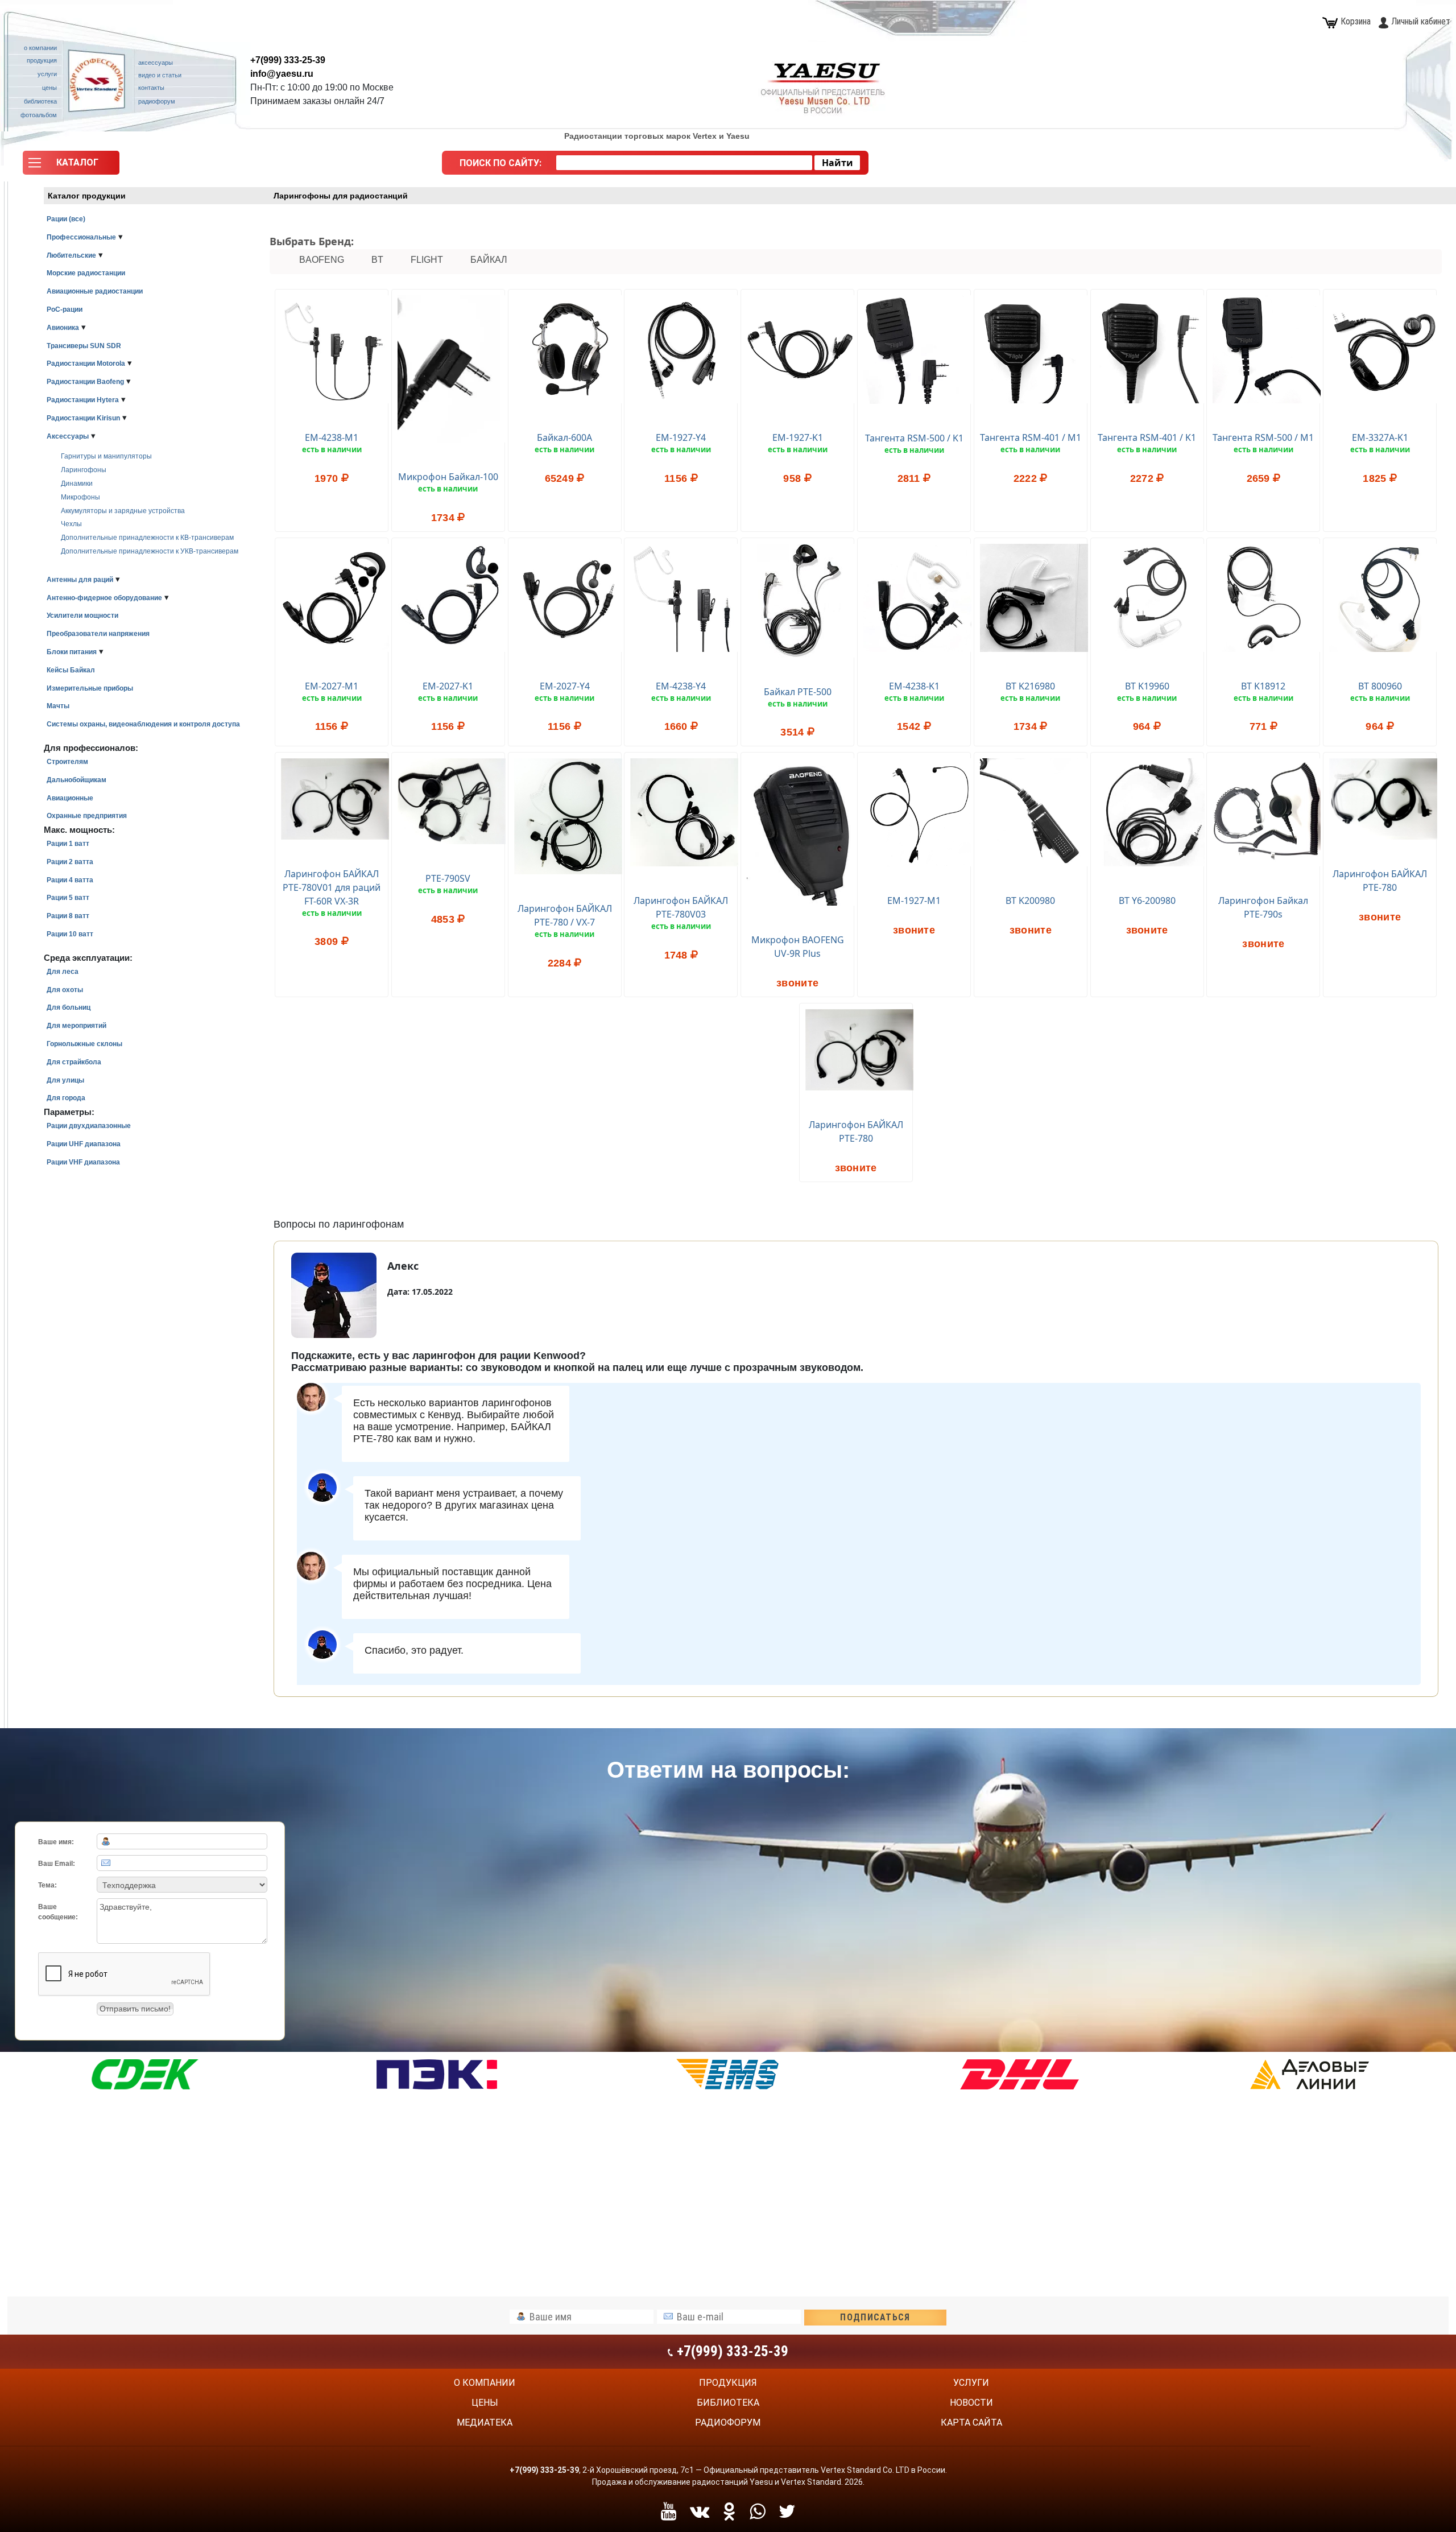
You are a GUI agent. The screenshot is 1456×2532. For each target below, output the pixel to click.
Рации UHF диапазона (84, 1144)
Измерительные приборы (90, 688)
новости (971, 2403)
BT (377, 260)
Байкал (489, 260)
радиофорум (728, 2422)
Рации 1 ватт (68, 844)
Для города (66, 1098)
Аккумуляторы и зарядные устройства (123, 511)
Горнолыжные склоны (84, 1044)
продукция (728, 2383)
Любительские (71, 255)
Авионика (63, 328)
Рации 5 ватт (68, 898)
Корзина (1356, 21)
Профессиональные (81, 237)
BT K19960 (1147, 686)
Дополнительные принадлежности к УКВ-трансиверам (150, 551)
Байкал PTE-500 (798, 692)
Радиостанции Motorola (86, 364)
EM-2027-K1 (448, 686)
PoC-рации (65, 309)
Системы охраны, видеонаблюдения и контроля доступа (143, 724)
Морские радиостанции (86, 273)
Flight (427, 260)
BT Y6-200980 (1147, 901)
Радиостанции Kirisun (83, 418)
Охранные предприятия (87, 816)
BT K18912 (1263, 686)
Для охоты (65, 990)
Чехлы (71, 524)
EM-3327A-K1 (1380, 437)
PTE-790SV (448, 878)
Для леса (63, 972)
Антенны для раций (80, 580)
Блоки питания (72, 652)
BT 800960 (1380, 686)
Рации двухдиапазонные (89, 1126)
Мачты (58, 706)
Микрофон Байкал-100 (448, 477)
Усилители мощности (82, 616)
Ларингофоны (84, 470)
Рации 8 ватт (68, 916)
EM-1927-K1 (798, 437)
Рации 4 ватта (70, 880)
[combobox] (684, 163)
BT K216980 (1030, 686)
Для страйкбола (74, 1062)
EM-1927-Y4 (681, 437)
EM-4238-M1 (332, 437)
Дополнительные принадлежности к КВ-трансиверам (147, 538)
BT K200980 (1030, 901)
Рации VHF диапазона (83, 1162)
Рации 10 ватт (70, 934)
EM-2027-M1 (332, 686)
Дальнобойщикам (76, 780)
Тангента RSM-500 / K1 (914, 438)
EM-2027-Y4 (565, 686)
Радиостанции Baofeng (85, 382)
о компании (485, 2383)
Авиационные (70, 798)
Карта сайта (971, 2422)
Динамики (77, 484)
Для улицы (65, 1080)
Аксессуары (68, 436)
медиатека (485, 2422)
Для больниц (69, 1007)
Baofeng (322, 260)
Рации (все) (66, 219)
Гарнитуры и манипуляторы (106, 456)
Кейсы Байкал (71, 670)
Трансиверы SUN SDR (84, 346)
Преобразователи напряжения (98, 634)
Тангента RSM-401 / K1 (1147, 437)
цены (485, 2403)
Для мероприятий (76, 1026)
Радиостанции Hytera (83, 400)
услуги (971, 2383)
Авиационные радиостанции (95, 291)
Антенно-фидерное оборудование (104, 598)
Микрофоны (80, 497)
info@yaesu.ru (282, 74)
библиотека (728, 2403)
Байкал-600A (564, 437)
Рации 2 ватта (70, 862)
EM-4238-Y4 (681, 686)
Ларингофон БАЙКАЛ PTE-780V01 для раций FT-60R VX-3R (332, 887)
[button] (71, 166)
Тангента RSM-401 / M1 (1031, 437)
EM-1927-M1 (914, 901)
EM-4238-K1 (914, 686)
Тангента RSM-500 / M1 (1263, 437)
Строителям (67, 762)
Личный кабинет (1421, 21)
